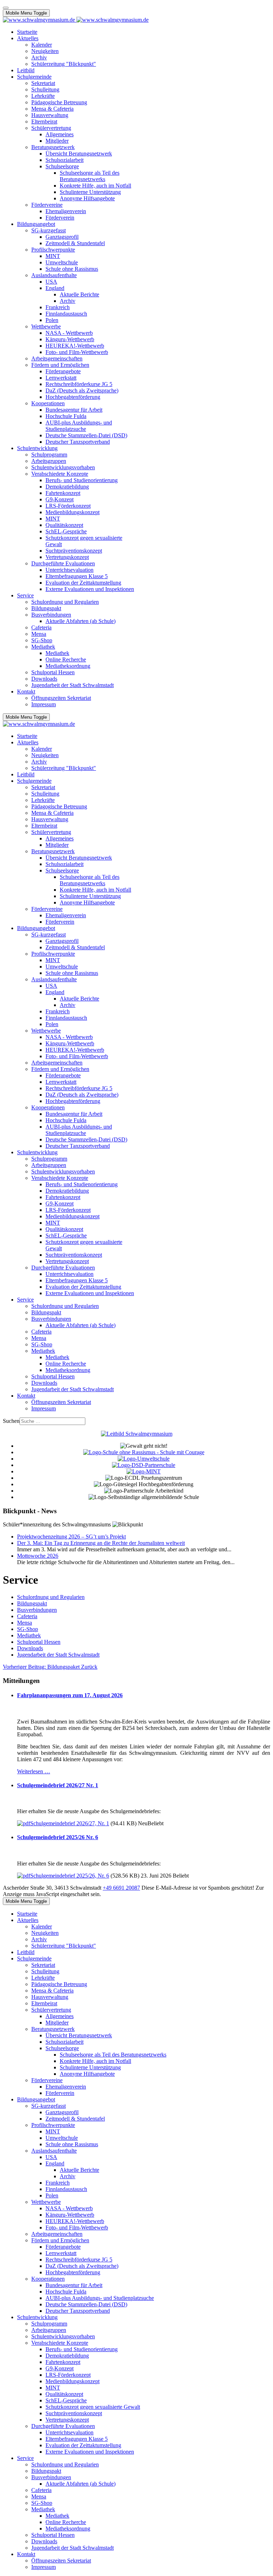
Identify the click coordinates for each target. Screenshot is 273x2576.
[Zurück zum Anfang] (6, 8)
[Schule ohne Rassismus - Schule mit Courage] (144, 1452)
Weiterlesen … (34, 1771)
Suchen (11, 1421)
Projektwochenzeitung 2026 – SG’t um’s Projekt (71, 1537)
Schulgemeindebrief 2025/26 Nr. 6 (58, 1837)
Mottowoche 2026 (38, 1556)
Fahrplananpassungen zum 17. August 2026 (70, 1695)
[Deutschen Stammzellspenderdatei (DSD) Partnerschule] (144, 1465)
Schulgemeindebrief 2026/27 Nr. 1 (58, 1785)
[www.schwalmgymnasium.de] (76, 20)
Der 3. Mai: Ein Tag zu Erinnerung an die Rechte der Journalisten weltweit (101, 1543)
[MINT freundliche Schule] (144, 1471)
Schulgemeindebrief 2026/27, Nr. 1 (70, 1823)
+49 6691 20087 (121, 1888)
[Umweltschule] (144, 1459)
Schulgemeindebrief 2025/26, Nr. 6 (70, 1876)
